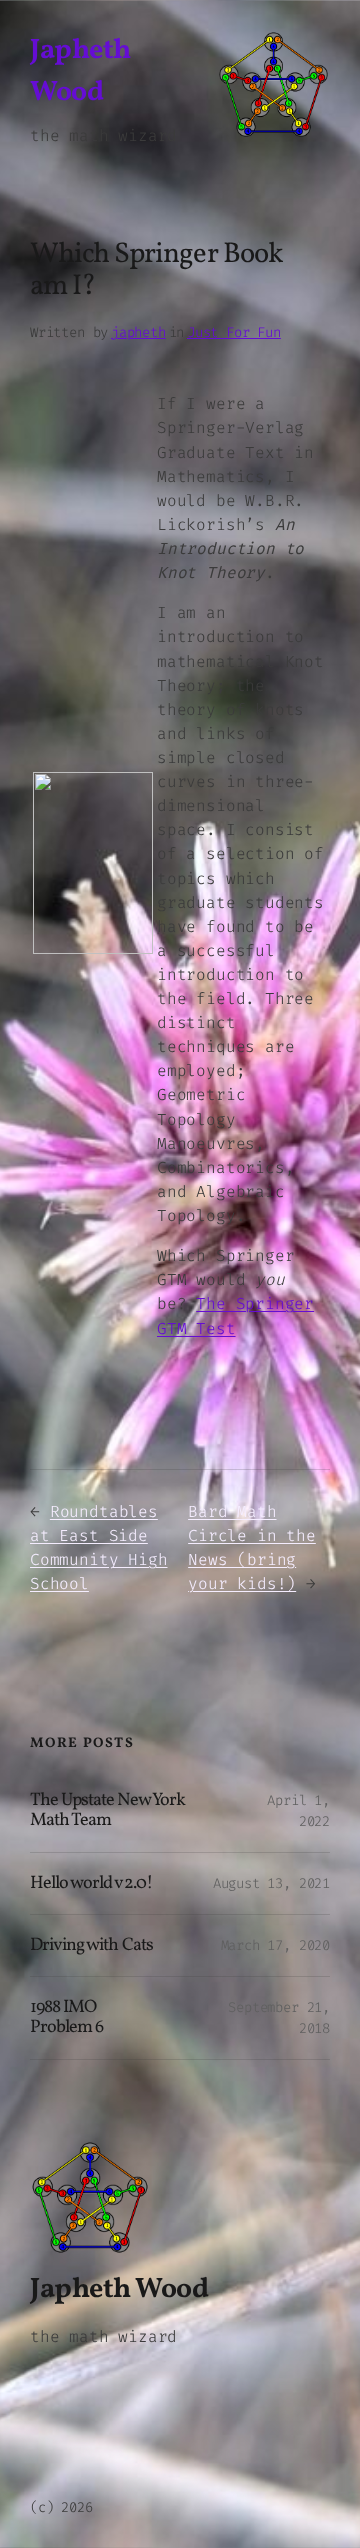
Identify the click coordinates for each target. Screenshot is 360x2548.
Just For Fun (234, 332)
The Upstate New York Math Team (107, 1811)
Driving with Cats (91, 1946)
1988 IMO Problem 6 (66, 2018)
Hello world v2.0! (91, 1884)
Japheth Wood (119, 2289)
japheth (138, 332)
